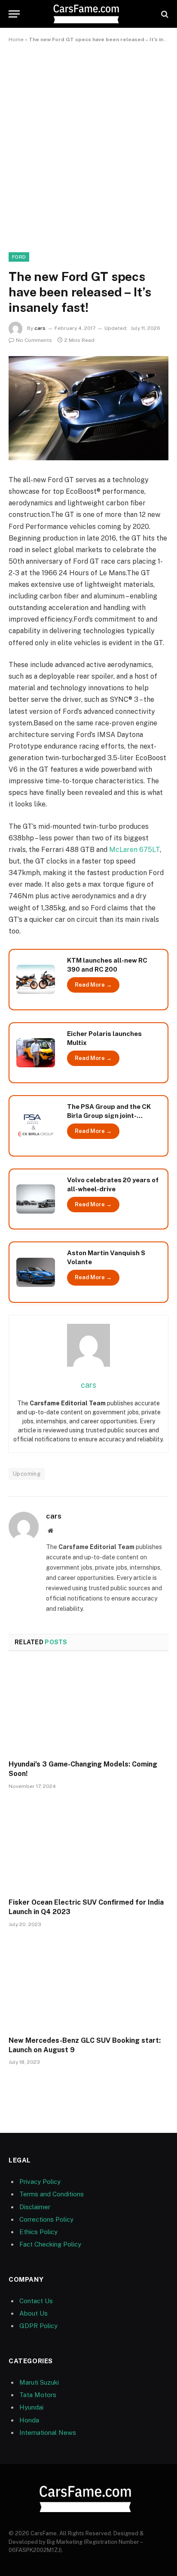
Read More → (93, 985)
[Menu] (14, 14)
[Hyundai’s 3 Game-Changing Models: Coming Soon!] (88, 1708)
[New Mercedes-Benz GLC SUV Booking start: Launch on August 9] (88, 1984)
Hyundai (31, 2407)
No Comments (34, 340)
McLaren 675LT (134, 850)
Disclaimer (35, 2207)
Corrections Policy (46, 2219)
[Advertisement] (88, 146)
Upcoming (27, 1474)
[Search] (164, 14)
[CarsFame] (88, 14)
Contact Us (36, 2301)
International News (48, 2433)
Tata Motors (38, 2395)
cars (40, 328)
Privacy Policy (40, 2182)
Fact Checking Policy (50, 2244)
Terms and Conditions (52, 2194)
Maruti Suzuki (39, 2382)
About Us (34, 2313)
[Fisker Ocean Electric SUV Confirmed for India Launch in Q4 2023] (88, 1846)
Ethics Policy (38, 2232)
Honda (29, 2420)
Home (16, 39)
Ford (19, 257)
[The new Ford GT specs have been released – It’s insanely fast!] (88, 408)
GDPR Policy (38, 2326)
